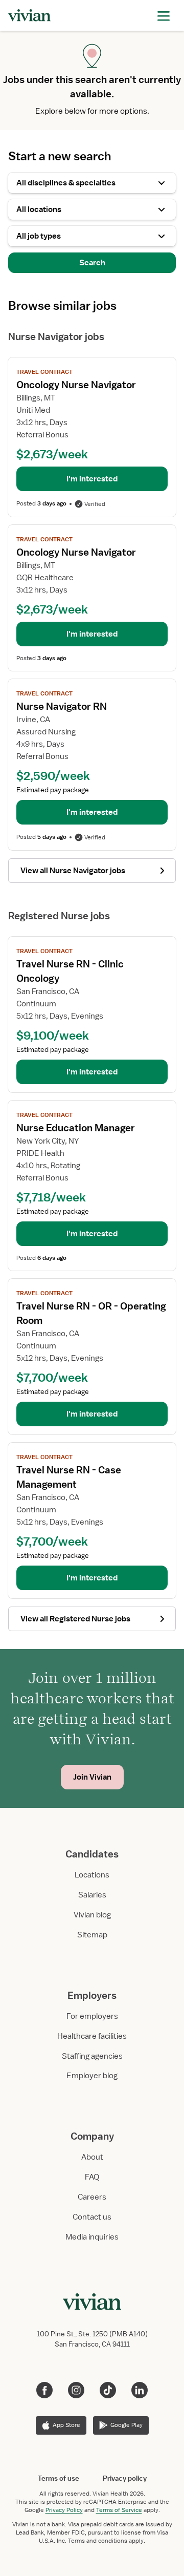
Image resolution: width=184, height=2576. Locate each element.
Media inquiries (92, 2237)
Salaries (92, 1895)
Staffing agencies (92, 2056)
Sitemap (92, 1935)
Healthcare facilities (92, 2036)
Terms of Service (119, 2510)
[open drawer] (164, 15)
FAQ (92, 2177)
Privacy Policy (64, 2510)
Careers (92, 2197)
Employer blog (92, 2076)
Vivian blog (92, 1915)
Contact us (92, 2217)
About (92, 2157)
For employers (92, 2016)
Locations (92, 1875)
